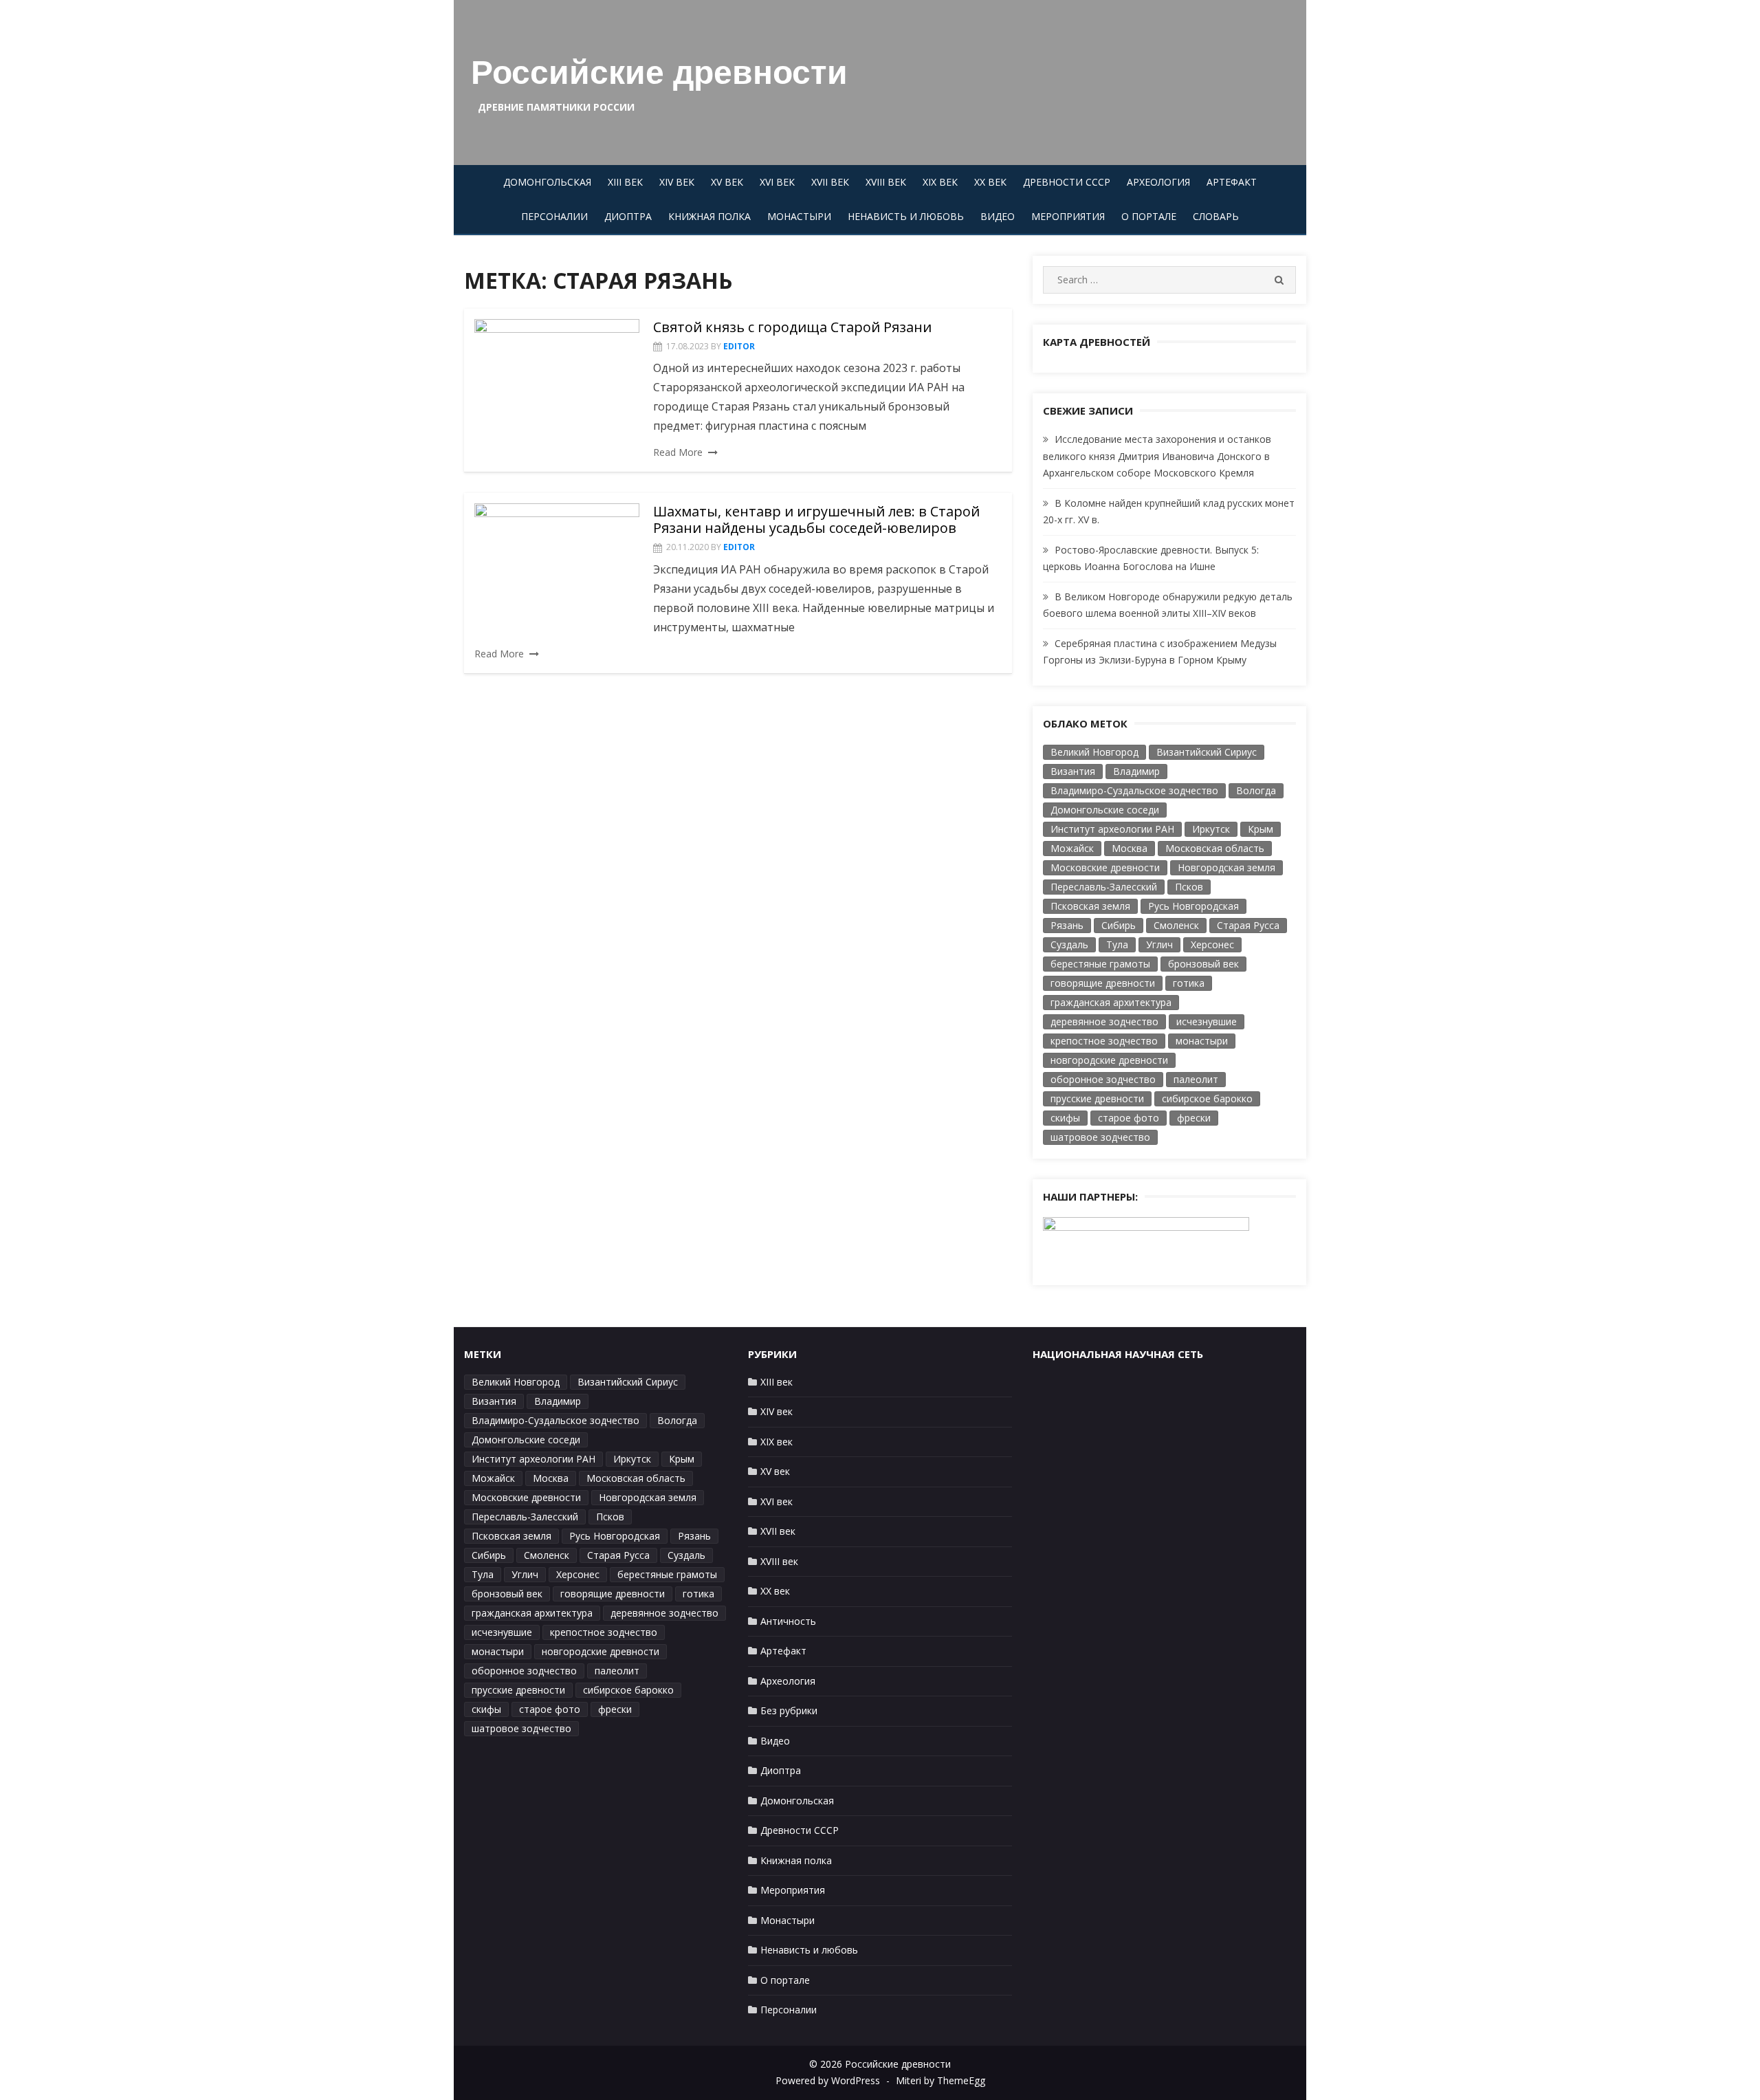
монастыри (1202, 1041)
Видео (998, 216)
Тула (1117, 944)
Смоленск (1176, 925)
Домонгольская (547, 182)
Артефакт (1232, 182)
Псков (1189, 887)
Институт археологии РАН (1112, 829)
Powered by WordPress (828, 2080)
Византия (1073, 771)
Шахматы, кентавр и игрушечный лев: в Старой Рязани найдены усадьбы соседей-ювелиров (816, 519)
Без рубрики (789, 1710)
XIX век (940, 182)
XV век (727, 182)
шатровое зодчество (1100, 1137)
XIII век (625, 182)
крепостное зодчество (1104, 1041)
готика (1189, 983)
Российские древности (659, 73)
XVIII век (886, 182)
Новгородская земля (1226, 867)
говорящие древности (1103, 983)
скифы (1065, 1118)
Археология (1158, 182)
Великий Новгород (1094, 752)
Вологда (1256, 790)
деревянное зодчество (1104, 1021)
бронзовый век (1203, 964)
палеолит (1196, 1079)
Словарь (1216, 216)
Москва (1130, 848)
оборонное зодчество (1103, 1079)
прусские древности (1097, 1098)
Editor (739, 346)
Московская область (1215, 848)
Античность (788, 1621)
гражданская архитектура (1111, 1002)
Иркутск (1211, 829)
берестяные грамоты (1100, 964)
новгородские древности (1109, 1060)
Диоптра (628, 216)
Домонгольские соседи (1105, 810)
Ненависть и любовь (906, 216)
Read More (678, 452)
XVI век (777, 182)
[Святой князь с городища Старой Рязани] (557, 383)
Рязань (1067, 925)
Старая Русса (1248, 925)
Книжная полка (709, 216)
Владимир (1136, 771)
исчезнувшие (1207, 1021)
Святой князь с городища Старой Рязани (792, 327)
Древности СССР (1067, 182)
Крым (1261, 829)
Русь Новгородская (1193, 906)
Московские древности (1105, 867)
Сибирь (1119, 925)
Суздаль (1069, 944)
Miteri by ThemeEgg (940, 2080)
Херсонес (1212, 944)
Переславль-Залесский (1104, 887)
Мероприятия (1068, 216)
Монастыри (799, 216)
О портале (1149, 216)
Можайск (1072, 848)
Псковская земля (1090, 906)
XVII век (830, 182)
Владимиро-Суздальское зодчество (1134, 790)
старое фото (1129, 1118)
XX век (990, 182)
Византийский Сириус (1207, 752)
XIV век (677, 182)
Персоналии (554, 216)
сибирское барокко (1207, 1098)
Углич (1159, 944)
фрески (1194, 1118)
